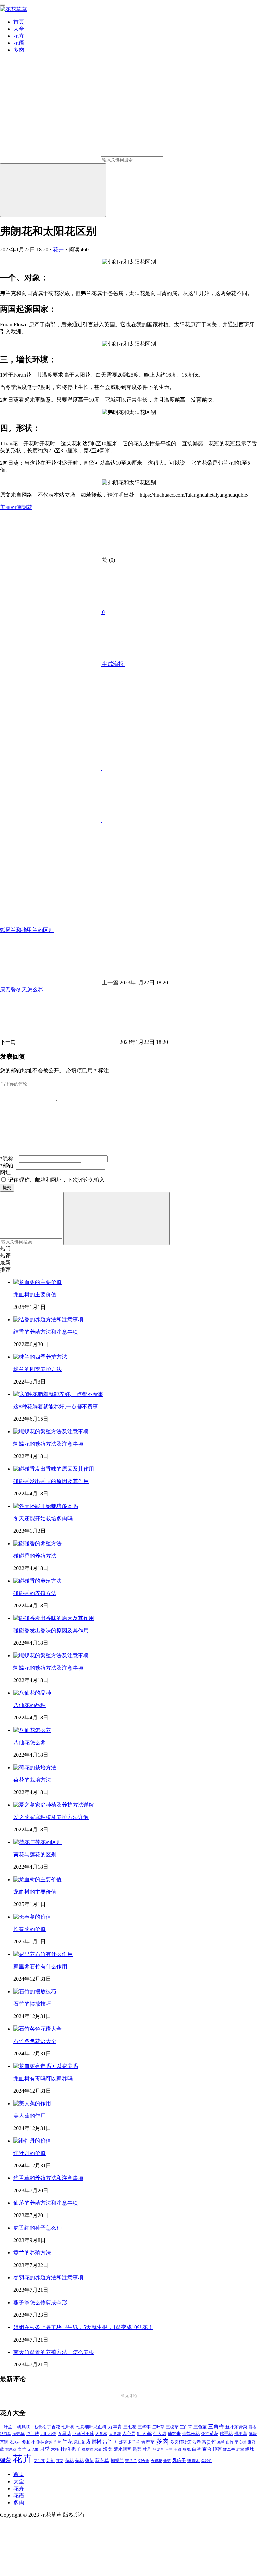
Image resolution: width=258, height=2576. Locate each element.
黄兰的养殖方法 (32, 2253)
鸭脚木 (193, 2461)
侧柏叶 (28, 2442)
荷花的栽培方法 (32, 1780)
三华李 (144, 2427)
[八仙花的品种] (32, 1693)
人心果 (129, 2434)
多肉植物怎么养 (185, 2442)
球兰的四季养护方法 (38, 1369)
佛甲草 (241, 2434)
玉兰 (169, 2449)
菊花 (79, 2461)
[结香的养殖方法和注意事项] (48, 1319)
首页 (19, 22)
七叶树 (68, 2427)
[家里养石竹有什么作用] (43, 1954)
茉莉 (50, 2460)
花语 (19, 43)
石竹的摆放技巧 (32, 2004)
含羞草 (148, 2442)
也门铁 (32, 2434)
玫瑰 (187, 2449)
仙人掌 (144, 2433)
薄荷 (89, 2460)
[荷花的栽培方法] (35, 1767)
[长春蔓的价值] (32, 1917)
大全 (19, 29)
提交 (7, 1188)
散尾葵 (11, 2449)
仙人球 (160, 2434)
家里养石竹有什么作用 (40, 1966)
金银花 (156, 2461)
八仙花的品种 (30, 1705)
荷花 (69, 2461)
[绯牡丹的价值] (32, 2141)
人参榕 (101, 2434)
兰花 (68, 2442)
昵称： (9, 1158)
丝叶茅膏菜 (236, 2427)
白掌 (197, 2449)
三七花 (130, 2427)
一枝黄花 (38, 2427)
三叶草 (158, 2427)
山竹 (230, 2442)
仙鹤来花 (191, 2434)
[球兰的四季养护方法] (40, 1357)
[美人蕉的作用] (32, 2103)
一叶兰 (6, 2427)
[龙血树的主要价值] (38, 1282)
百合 (207, 2449)
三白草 (186, 2427)
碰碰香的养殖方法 (35, 1556)
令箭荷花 (210, 2434)
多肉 (19, 50)
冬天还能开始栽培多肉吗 (43, 1519)
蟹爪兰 (131, 2461)
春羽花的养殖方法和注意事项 (48, 2278)
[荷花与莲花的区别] (38, 1842)
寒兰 (221, 2442)
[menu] (3, 5)
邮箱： (9, 1165)
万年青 (115, 2427)
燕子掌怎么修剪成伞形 (40, 2302)
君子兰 (134, 2442)
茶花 (60, 2461)
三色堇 (200, 2427)
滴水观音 (123, 2449)
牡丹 (147, 2449)
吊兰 (107, 2442)
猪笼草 (158, 2449)
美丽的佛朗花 (16, 507)
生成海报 (113, 664)
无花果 (33, 2449)
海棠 (108, 2449)
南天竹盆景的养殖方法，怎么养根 (54, 2352)
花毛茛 (39, 2461)
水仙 (98, 2449)
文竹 (22, 2449)
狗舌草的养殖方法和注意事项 (48, 2178)
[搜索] (53, 190)
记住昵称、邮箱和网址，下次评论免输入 (56, 1180)
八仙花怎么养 (30, 1742)
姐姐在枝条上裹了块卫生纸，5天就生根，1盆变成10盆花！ (83, 2327)
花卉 (19, 36)
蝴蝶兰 (117, 2461)
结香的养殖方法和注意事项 (46, 1332)
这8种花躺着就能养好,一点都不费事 (56, 1407)
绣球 (250, 2449)
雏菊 (167, 2461)
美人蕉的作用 (30, 2116)
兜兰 (57, 2442)
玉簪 (178, 2449)
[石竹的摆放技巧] (35, 1991)
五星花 (64, 2434)
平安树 (240, 2442)
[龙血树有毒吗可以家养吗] (46, 2066)
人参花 (115, 2434)
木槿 (55, 2449)
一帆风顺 (21, 2427)
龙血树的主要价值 (35, 1295)
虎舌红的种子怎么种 (38, 2228)
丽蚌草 (18, 2434)
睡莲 (217, 2449)
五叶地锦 (48, 2434)
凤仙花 (79, 2442)
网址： (8, 1172)
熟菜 (137, 2449)
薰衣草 (102, 2460)
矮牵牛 (229, 2449)
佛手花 (226, 2434)
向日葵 (120, 2442)
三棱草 (172, 2427)
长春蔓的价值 (30, 1929)
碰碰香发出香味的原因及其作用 (51, 1481)
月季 (45, 2449)
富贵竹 (209, 2442)
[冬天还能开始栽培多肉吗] (46, 1506)
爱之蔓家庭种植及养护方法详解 (51, 1817)
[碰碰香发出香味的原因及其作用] (54, 1469)
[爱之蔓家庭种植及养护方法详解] (54, 1805)
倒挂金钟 (44, 2442)
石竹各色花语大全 (35, 2041)
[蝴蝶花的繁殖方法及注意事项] (51, 1431)
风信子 (179, 2460)
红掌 (240, 2449)
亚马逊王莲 (83, 2434)
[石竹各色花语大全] (38, 2029)
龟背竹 (206, 2461)
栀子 (76, 2449)
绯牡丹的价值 (30, 2153)
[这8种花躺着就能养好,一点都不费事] (58, 1394)
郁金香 (144, 2461)
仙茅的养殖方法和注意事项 (46, 2203)
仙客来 (174, 2434)
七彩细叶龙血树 (91, 2427)
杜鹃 (65, 2449)
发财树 (94, 2442)
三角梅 (216, 2427)
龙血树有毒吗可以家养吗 (43, 2078)
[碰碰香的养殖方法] (38, 1543)
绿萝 (6, 2460)
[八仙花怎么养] (32, 1730)
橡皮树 (88, 2449)
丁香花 (54, 2427)
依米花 (15, 2442)
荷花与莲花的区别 (35, 1854)
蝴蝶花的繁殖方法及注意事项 (48, 1444)
